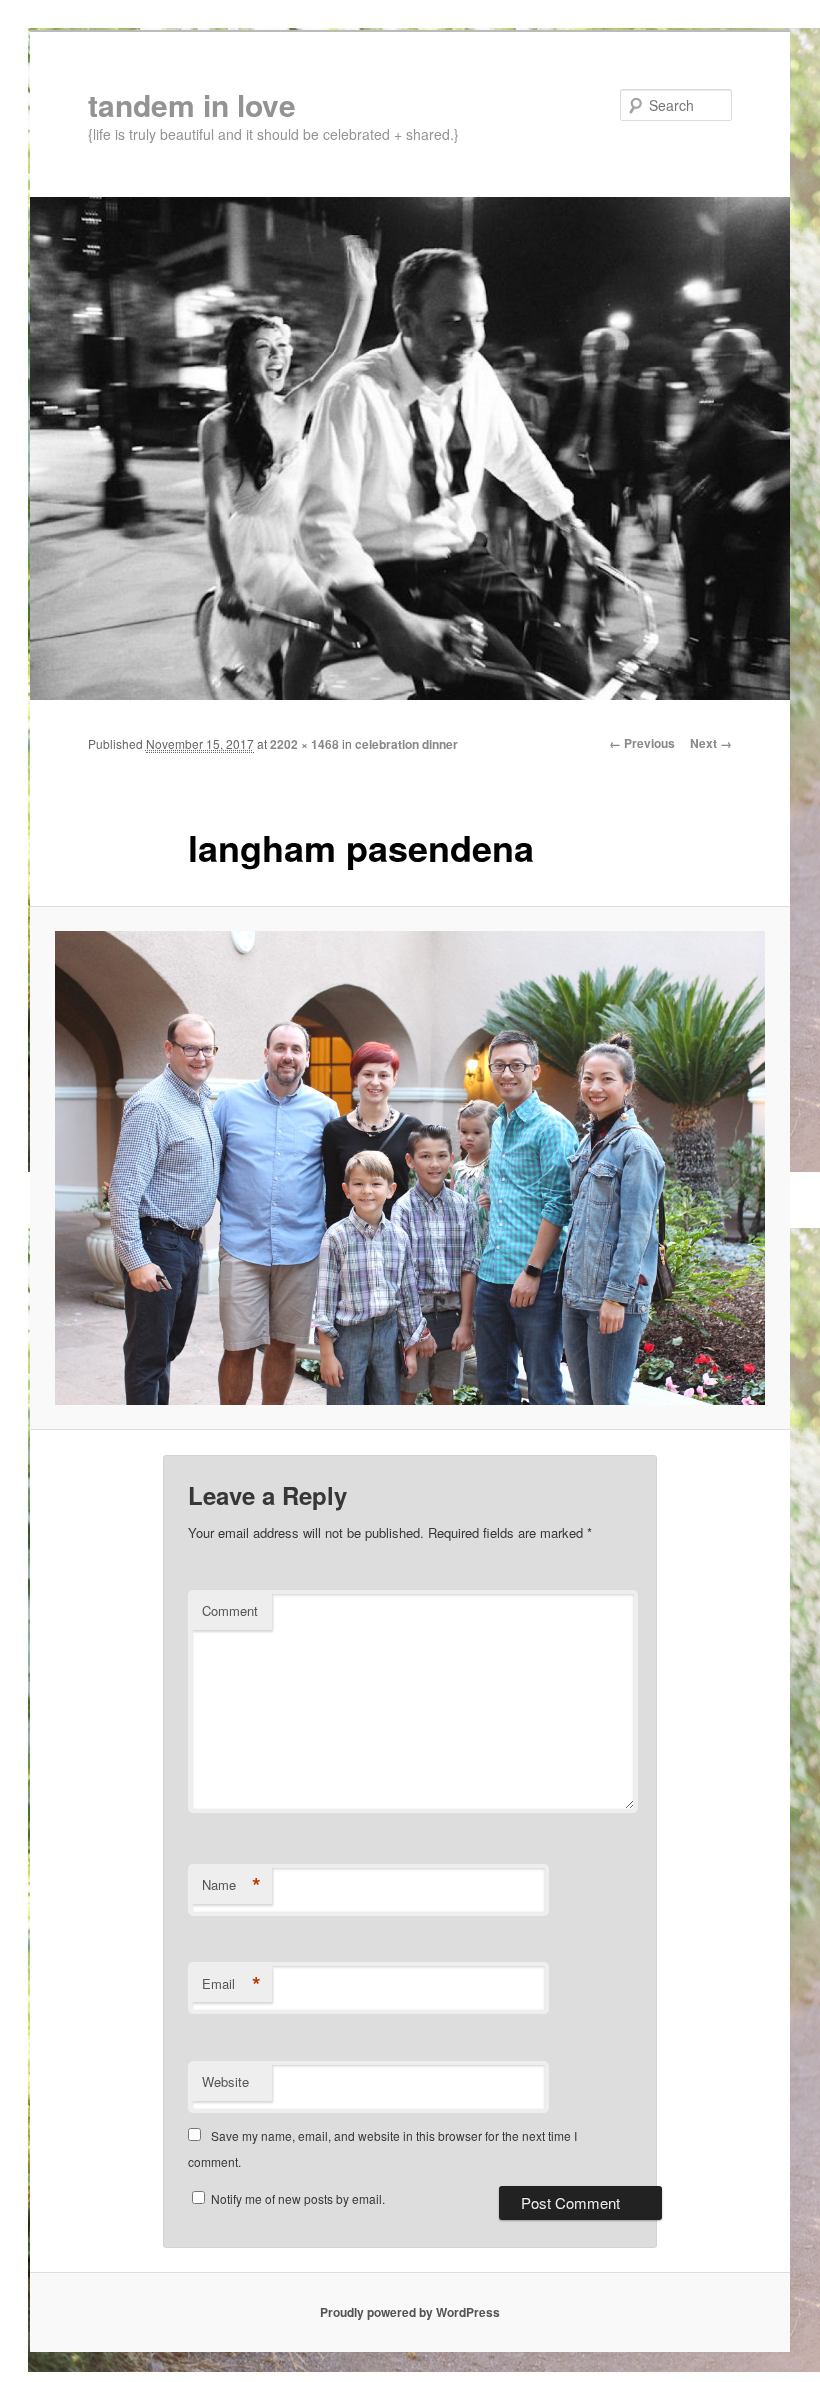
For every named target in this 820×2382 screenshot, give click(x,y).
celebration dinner (406, 744)
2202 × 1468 (304, 744)
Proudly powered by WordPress (410, 2312)
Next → (711, 743)
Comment (230, 1610)
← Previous (642, 743)
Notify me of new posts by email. (298, 2198)
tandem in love (192, 104)
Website (225, 2081)
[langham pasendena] (410, 1168)
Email (231, 1984)
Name (231, 1885)
